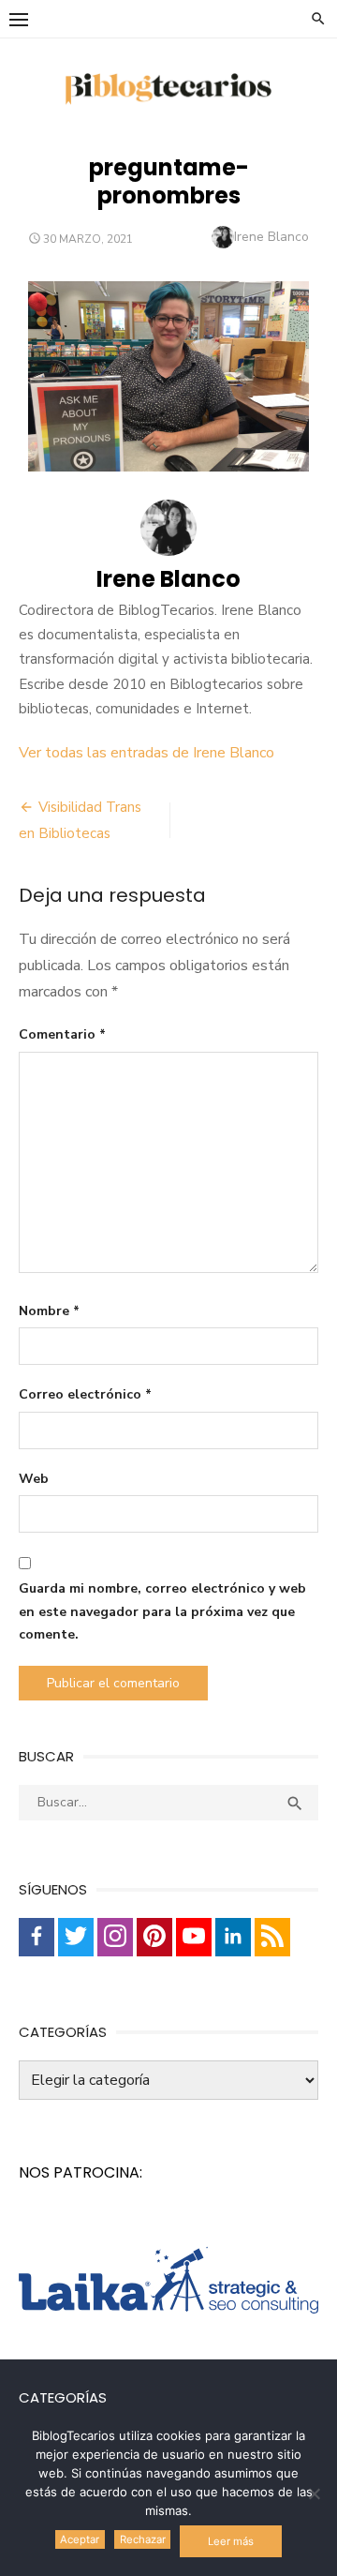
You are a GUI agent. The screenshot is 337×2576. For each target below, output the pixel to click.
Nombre (49, 1311)
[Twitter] (76, 1937)
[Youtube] (194, 1937)
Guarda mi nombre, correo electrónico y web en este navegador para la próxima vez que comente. (162, 1611)
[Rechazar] (314, 2494)
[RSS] (272, 1937)
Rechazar (143, 2539)
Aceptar (80, 2539)
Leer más (231, 2541)
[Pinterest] (154, 1937)
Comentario (62, 1034)
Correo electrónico (85, 1394)
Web (34, 1479)
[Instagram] (115, 1937)
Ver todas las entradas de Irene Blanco (147, 753)
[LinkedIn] (233, 1937)
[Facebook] (37, 1937)
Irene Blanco (271, 237)
